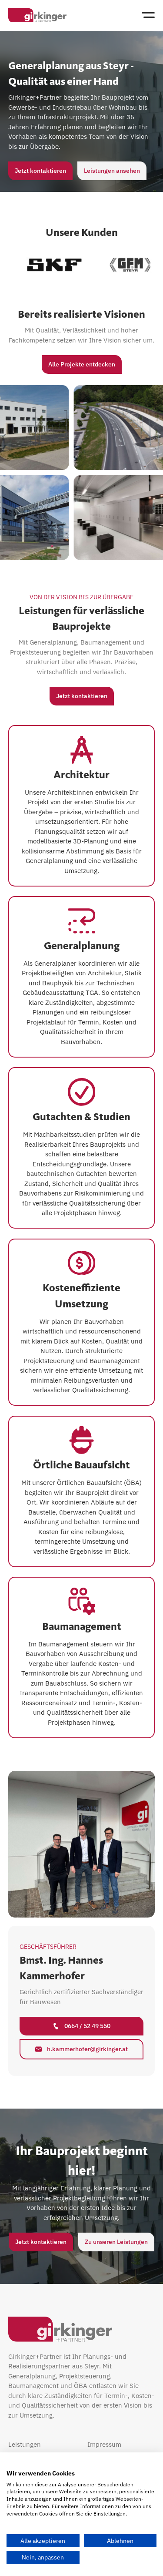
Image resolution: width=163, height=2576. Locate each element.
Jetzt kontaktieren (40, 171)
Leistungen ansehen (112, 171)
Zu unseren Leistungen (116, 2242)
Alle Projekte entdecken (82, 364)
